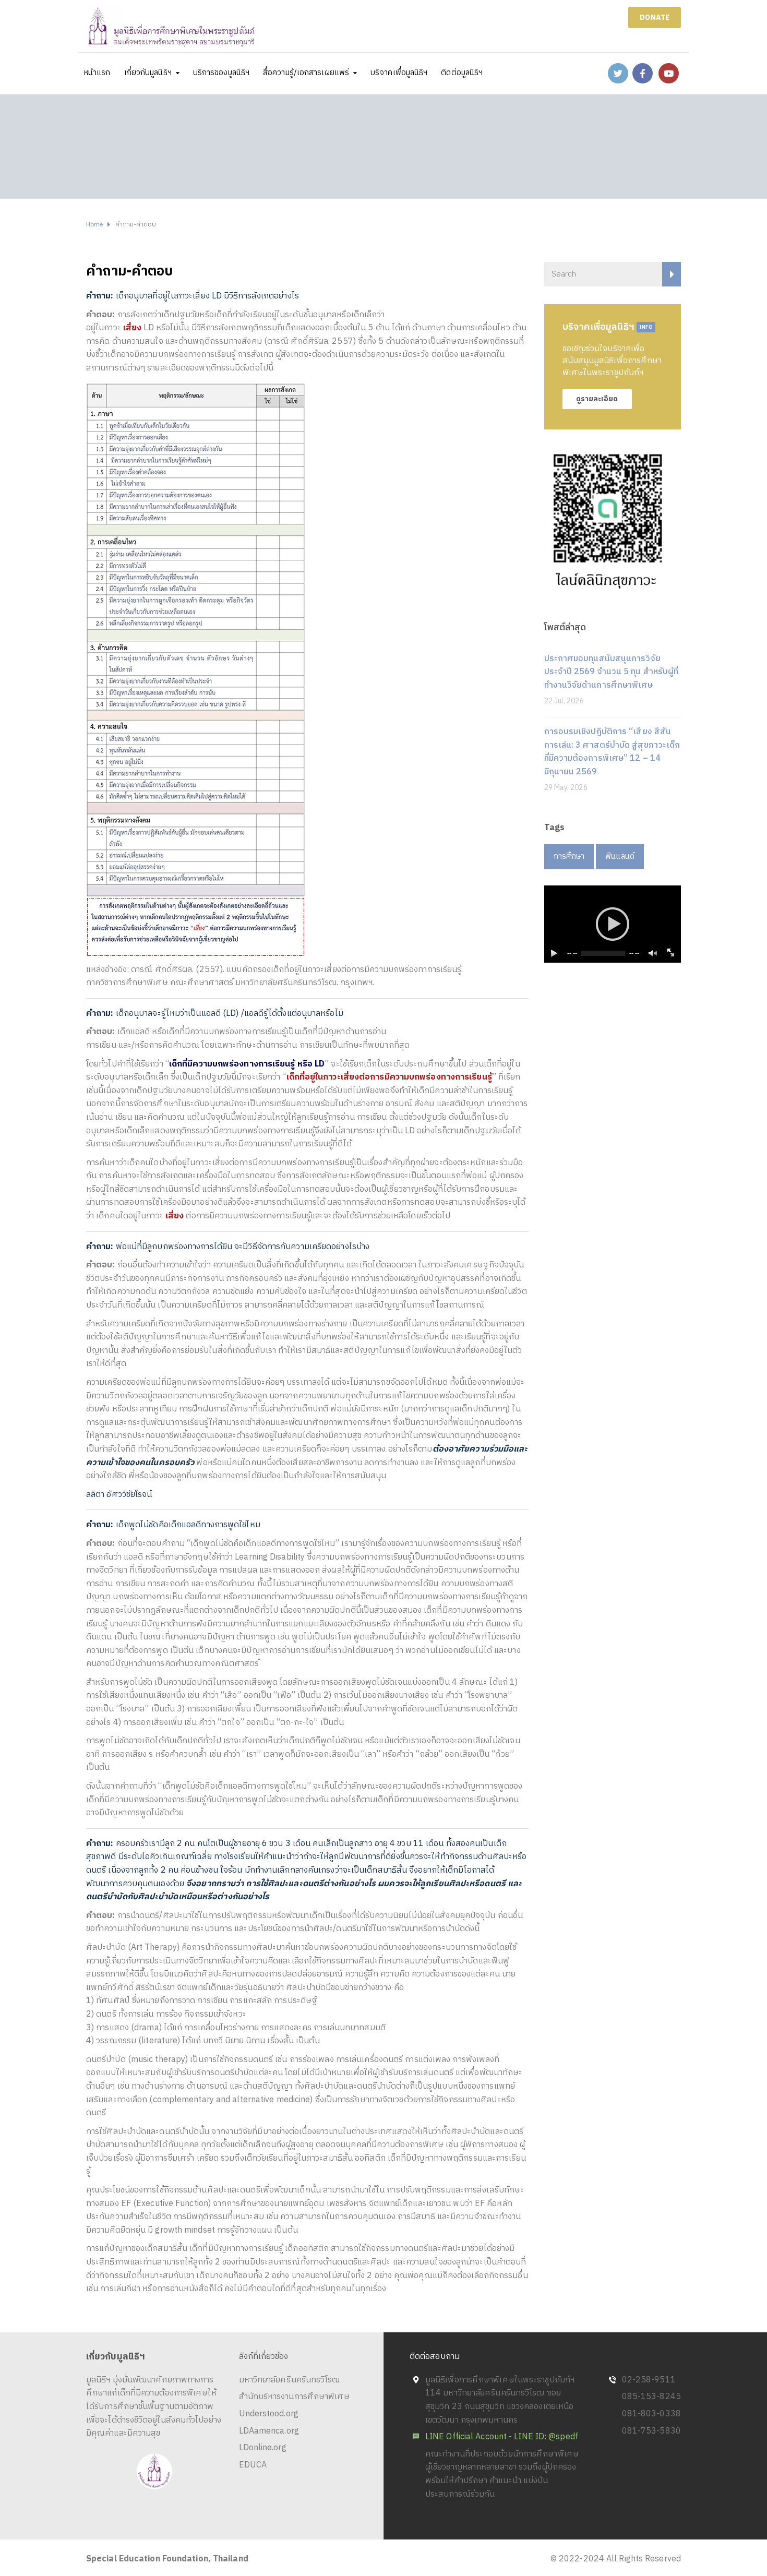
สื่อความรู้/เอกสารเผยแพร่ (306, 73)
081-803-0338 (651, 2414)
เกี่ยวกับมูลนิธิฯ (148, 73)
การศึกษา (569, 856)
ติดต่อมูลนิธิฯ (462, 73)
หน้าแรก (97, 73)
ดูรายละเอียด (597, 399)
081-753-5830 (651, 2431)
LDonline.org (263, 2448)
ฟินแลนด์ (620, 856)
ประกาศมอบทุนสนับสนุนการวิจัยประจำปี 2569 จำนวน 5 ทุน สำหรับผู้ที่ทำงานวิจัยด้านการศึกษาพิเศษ (612, 672)
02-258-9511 (649, 2380)
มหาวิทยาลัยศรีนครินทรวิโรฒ (290, 2380)
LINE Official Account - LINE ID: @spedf (502, 2437)
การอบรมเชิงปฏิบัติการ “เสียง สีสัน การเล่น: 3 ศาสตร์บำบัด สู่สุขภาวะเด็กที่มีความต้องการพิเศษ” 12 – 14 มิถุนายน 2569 (612, 752)
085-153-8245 (651, 2397)
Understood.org (269, 2414)
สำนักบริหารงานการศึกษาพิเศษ (294, 2397)
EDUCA (253, 2465)
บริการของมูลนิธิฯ (221, 73)
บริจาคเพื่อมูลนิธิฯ (399, 73)
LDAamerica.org (269, 2431)
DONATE (655, 17)
